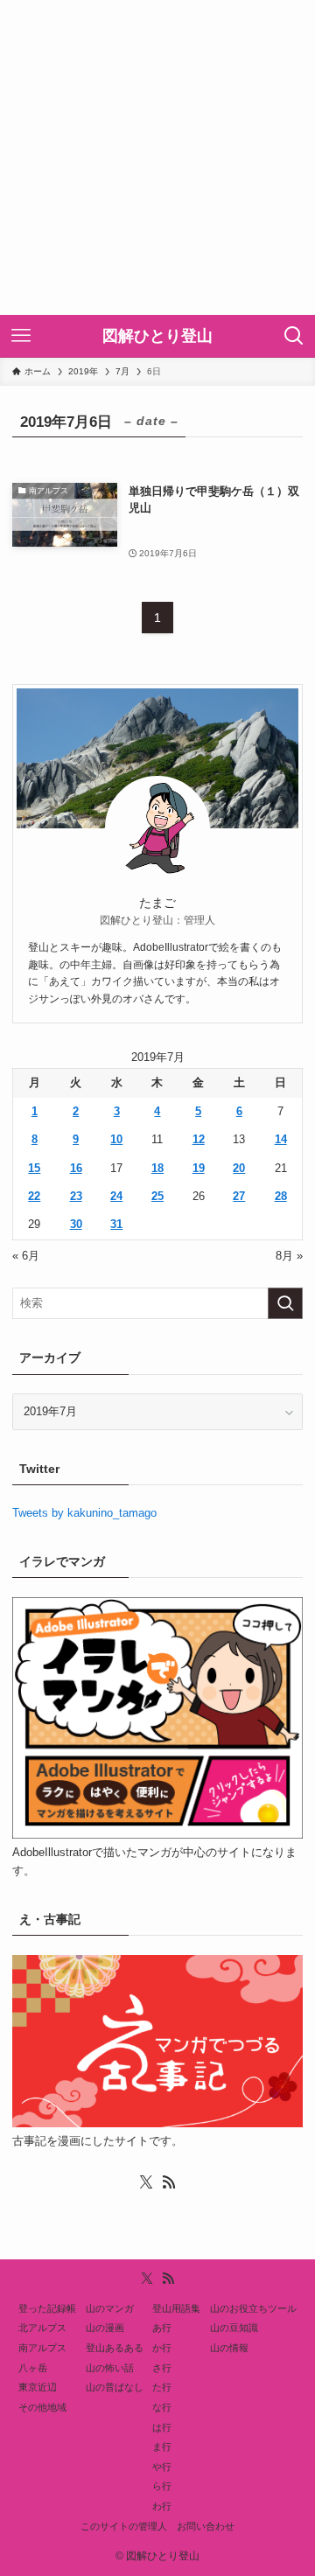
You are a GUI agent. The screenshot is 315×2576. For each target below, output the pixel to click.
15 (34, 1168)
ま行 (162, 2447)
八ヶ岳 (33, 2368)
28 (281, 1196)
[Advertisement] (157, 157)
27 (239, 1196)
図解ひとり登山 (157, 336)
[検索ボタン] (294, 336)
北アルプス (42, 2328)
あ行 (162, 2328)
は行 (162, 2427)
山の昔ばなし (115, 2387)
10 (116, 1139)
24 (116, 1196)
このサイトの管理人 (124, 2526)
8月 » (289, 1256)
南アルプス (42, 2348)
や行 (162, 2467)
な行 (162, 2407)
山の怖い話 (110, 2368)
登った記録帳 (47, 2308)
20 (239, 1168)
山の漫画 (105, 2328)
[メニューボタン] (21, 336)
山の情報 (229, 2348)
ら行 (162, 2486)
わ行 (162, 2506)
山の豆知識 (234, 2328)
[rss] (169, 2182)
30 (76, 1224)
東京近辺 (38, 2387)
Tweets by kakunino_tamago (84, 1513)
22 (34, 1196)
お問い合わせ (206, 2526)
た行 (162, 2387)
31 (116, 1224)
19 (199, 1168)
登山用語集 (176, 2308)
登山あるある (115, 2348)
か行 (162, 2348)
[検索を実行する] (285, 1303)
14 (281, 1139)
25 (157, 1196)
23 (76, 1196)
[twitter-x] (146, 2182)
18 (157, 1168)
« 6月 (26, 1256)
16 (76, 1168)
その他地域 (42, 2407)
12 (199, 1139)
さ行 (162, 2368)
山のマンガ (110, 2308)
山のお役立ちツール (253, 2308)
